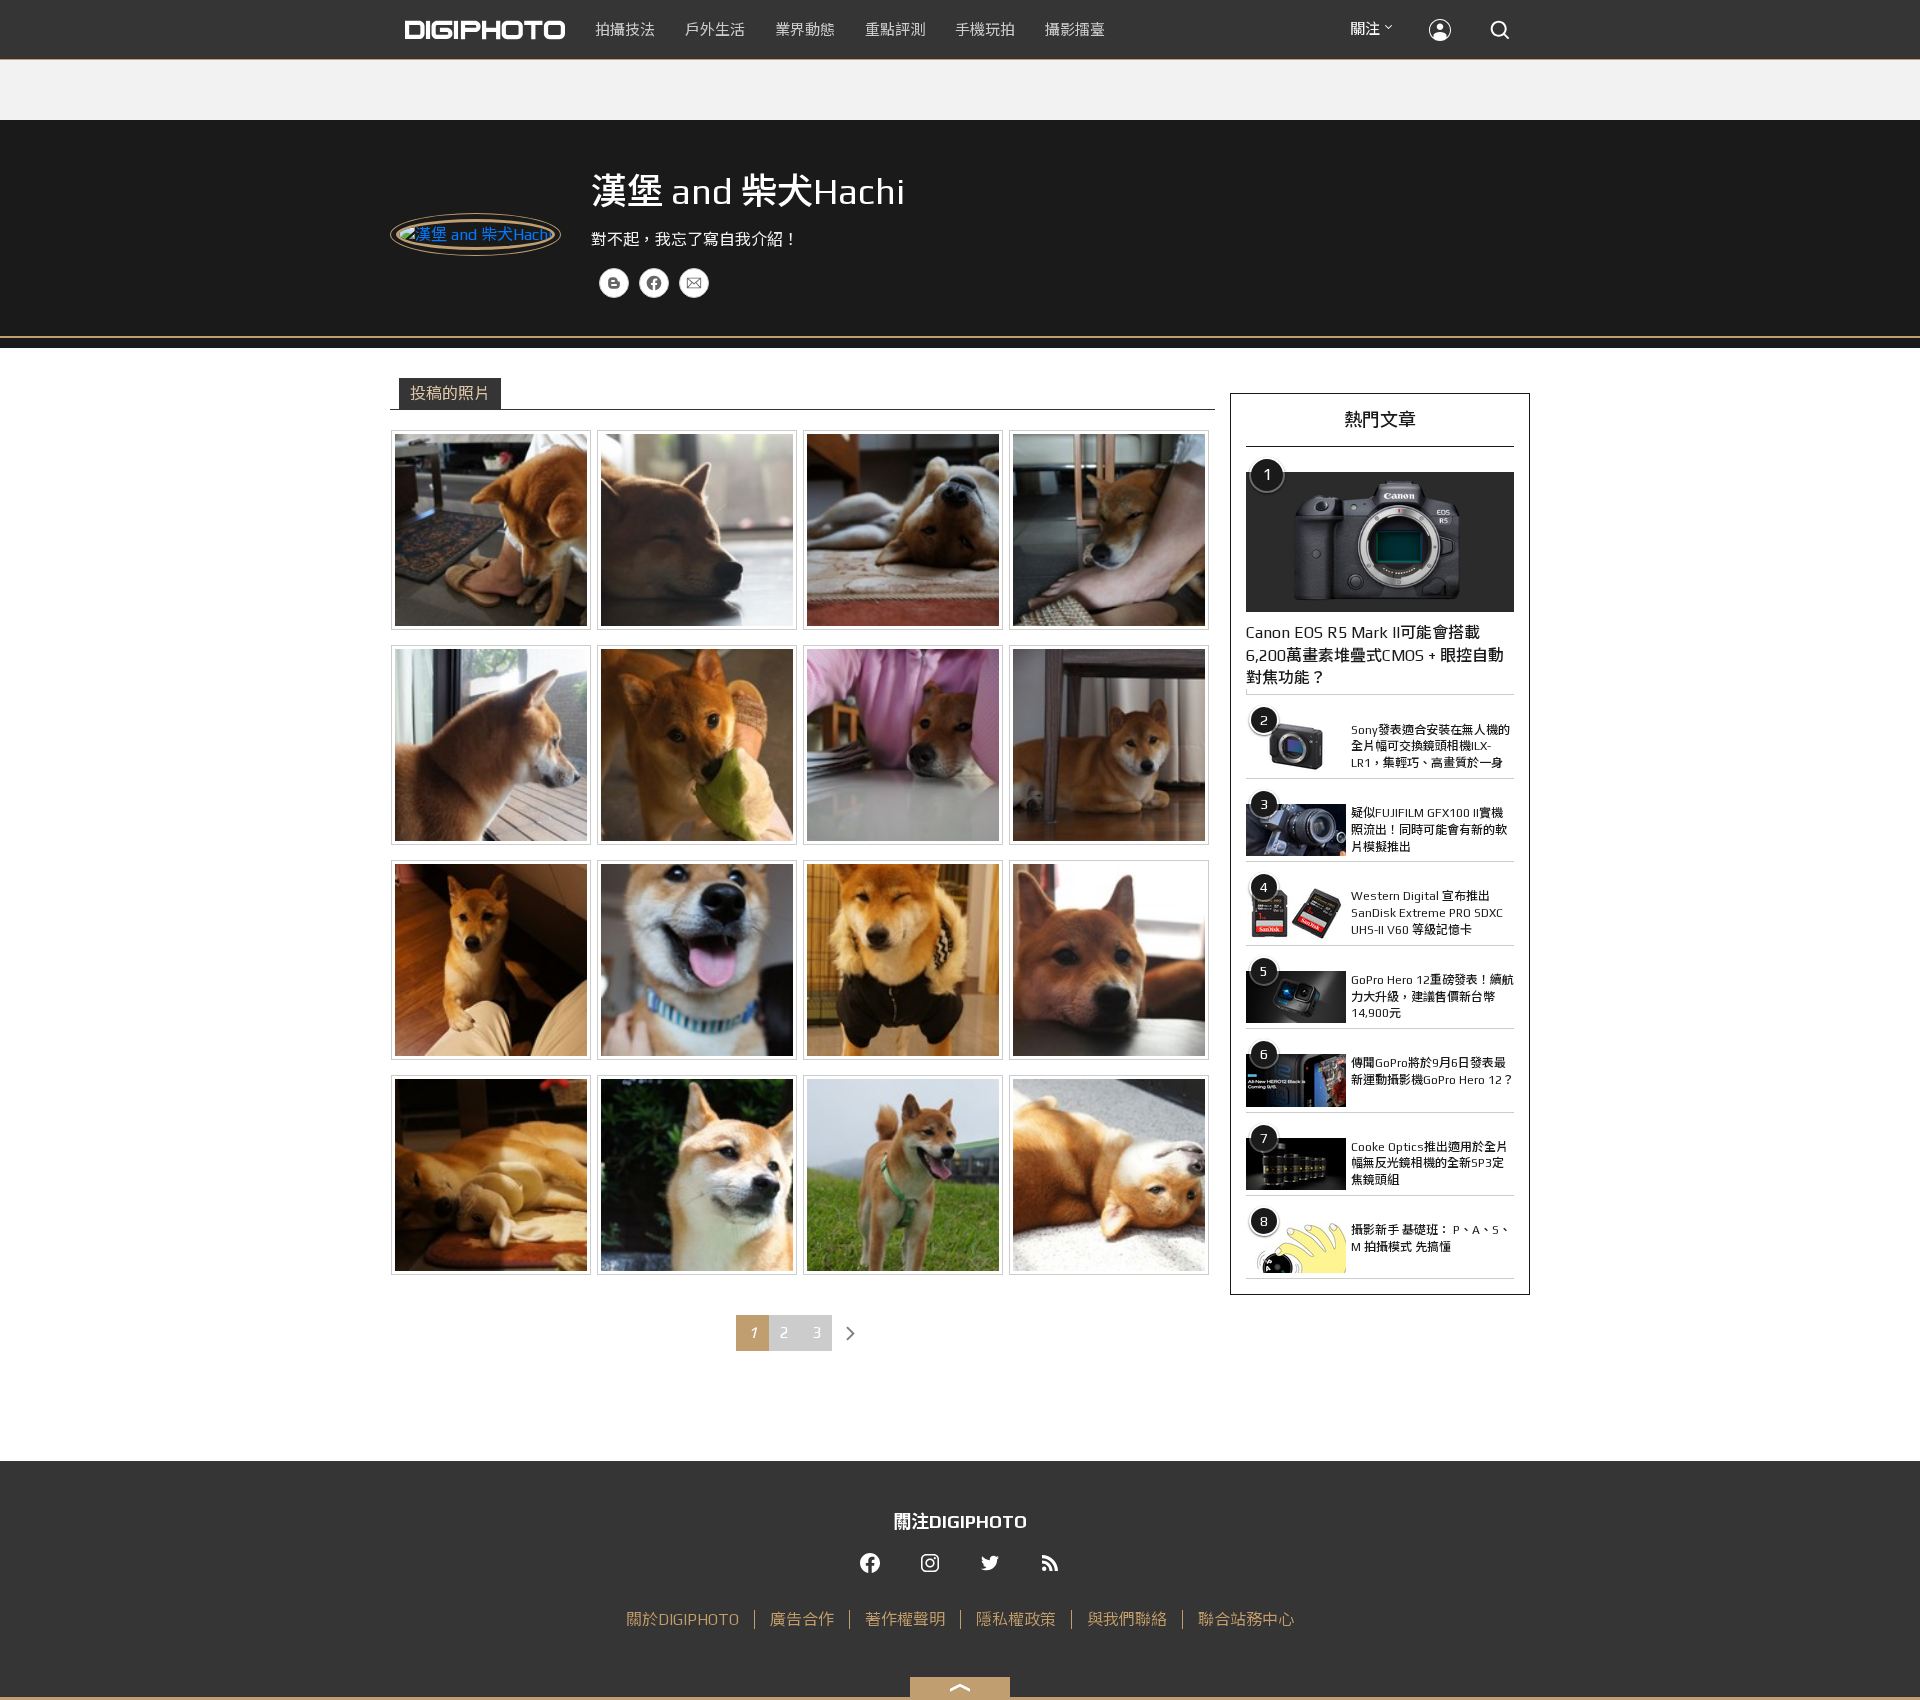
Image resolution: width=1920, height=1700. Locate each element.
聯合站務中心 (1246, 1619)
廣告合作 (802, 1619)
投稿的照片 (450, 393)
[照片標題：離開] (491, 530)
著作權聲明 (905, 1619)
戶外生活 (715, 29)
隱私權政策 (1016, 1619)
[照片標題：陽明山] (903, 1175)
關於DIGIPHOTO (682, 1619)
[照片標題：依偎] (1109, 530)
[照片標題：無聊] (491, 745)
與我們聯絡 (1127, 1619)
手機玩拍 (985, 29)
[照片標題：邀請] (697, 745)
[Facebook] (654, 283)
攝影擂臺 (1075, 29)
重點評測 (895, 29)
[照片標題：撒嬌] (1109, 960)
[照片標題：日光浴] (1109, 1175)
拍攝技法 (625, 29)
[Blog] (614, 283)
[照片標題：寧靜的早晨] (697, 530)
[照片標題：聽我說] (491, 960)
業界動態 (805, 29)
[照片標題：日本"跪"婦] (1109, 745)
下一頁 (850, 1333)
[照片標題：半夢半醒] (903, 530)
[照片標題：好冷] (903, 960)
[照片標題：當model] (697, 1175)
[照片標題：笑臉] (697, 960)
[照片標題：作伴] (491, 1175)
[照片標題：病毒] (903, 745)
